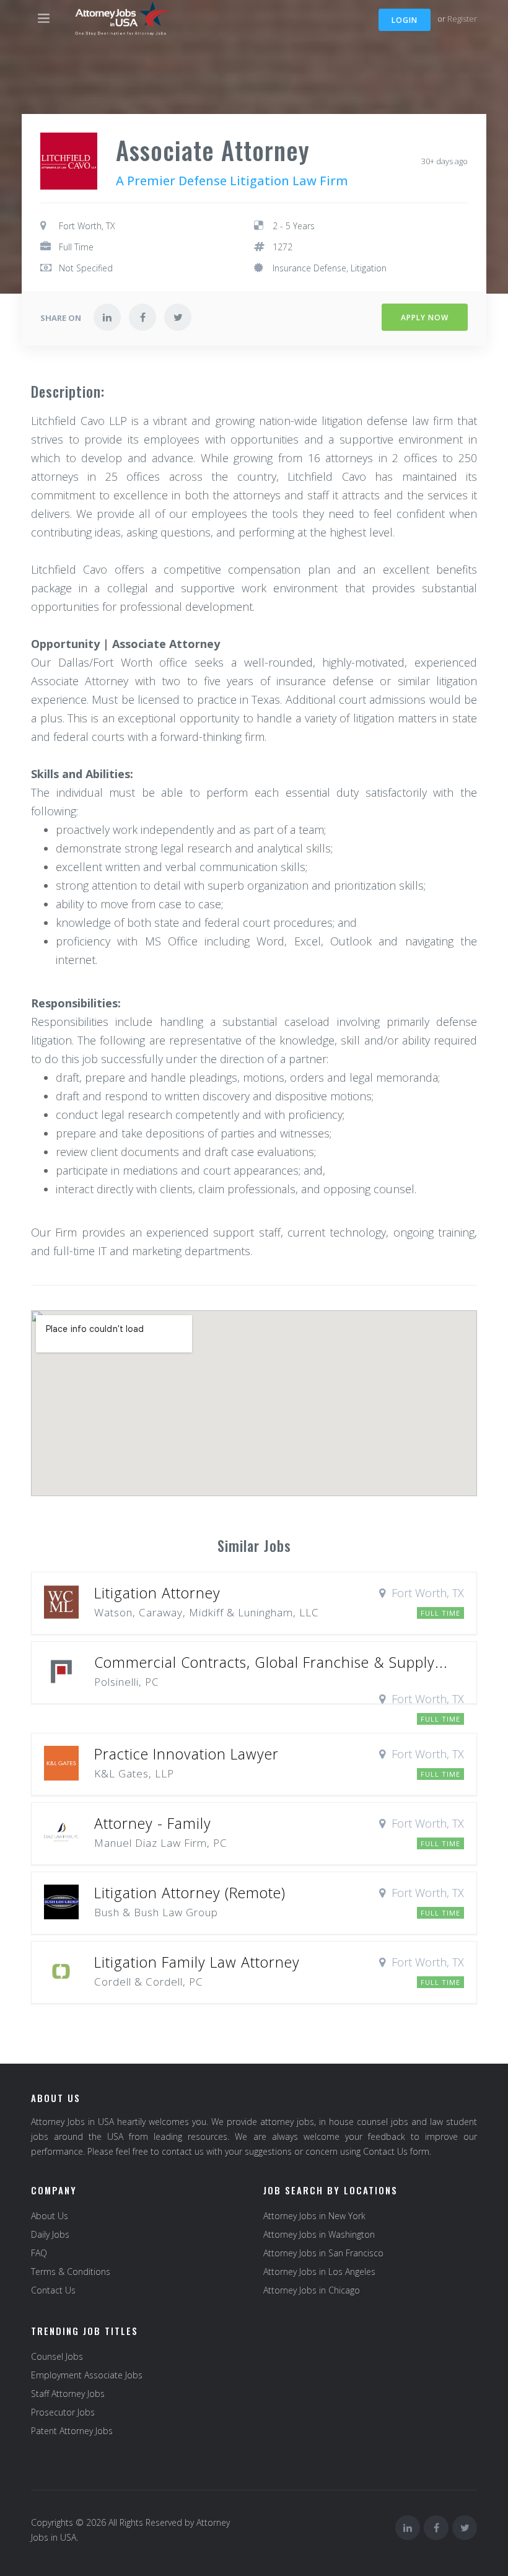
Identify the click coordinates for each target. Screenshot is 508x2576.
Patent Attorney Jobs (72, 2431)
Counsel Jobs (57, 2356)
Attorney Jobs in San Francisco (323, 2253)
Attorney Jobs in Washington (319, 2234)
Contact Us (53, 2290)
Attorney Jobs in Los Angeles (319, 2272)
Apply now (425, 318)
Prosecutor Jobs (63, 2412)
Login (405, 20)
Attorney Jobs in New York (314, 2216)
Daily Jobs (50, 2234)
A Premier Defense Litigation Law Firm (232, 181)
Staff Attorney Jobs (68, 2394)
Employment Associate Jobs (87, 2375)
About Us (50, 2216)
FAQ (39, 2253)
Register (462, 19)
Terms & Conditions (71, 2272)
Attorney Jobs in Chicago (312, 2290)
